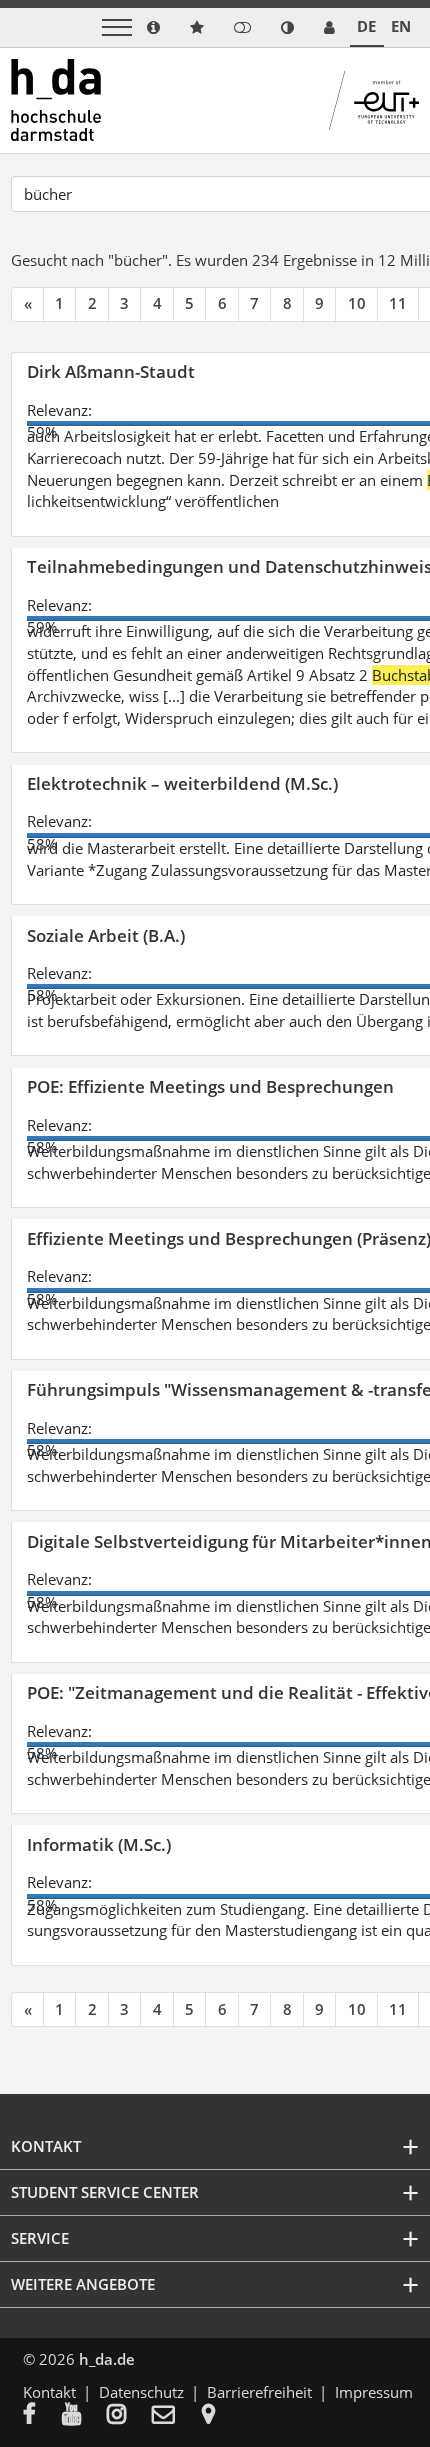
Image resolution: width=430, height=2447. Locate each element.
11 (398, 303)
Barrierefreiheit (259, 2392)
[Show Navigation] (117, 27)
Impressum (374, 2392)
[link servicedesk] (329, 27)
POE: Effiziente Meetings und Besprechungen (210, 1086)
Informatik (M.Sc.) (99, 1844)
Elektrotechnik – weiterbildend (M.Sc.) (182, 783)
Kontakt (49, 2392)
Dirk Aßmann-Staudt (111, 371)
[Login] (242, 27)
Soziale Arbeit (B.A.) (106, 935)
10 (357, 303)
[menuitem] (42, 2416)
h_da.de (107, 2359)
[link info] (153, 27)
